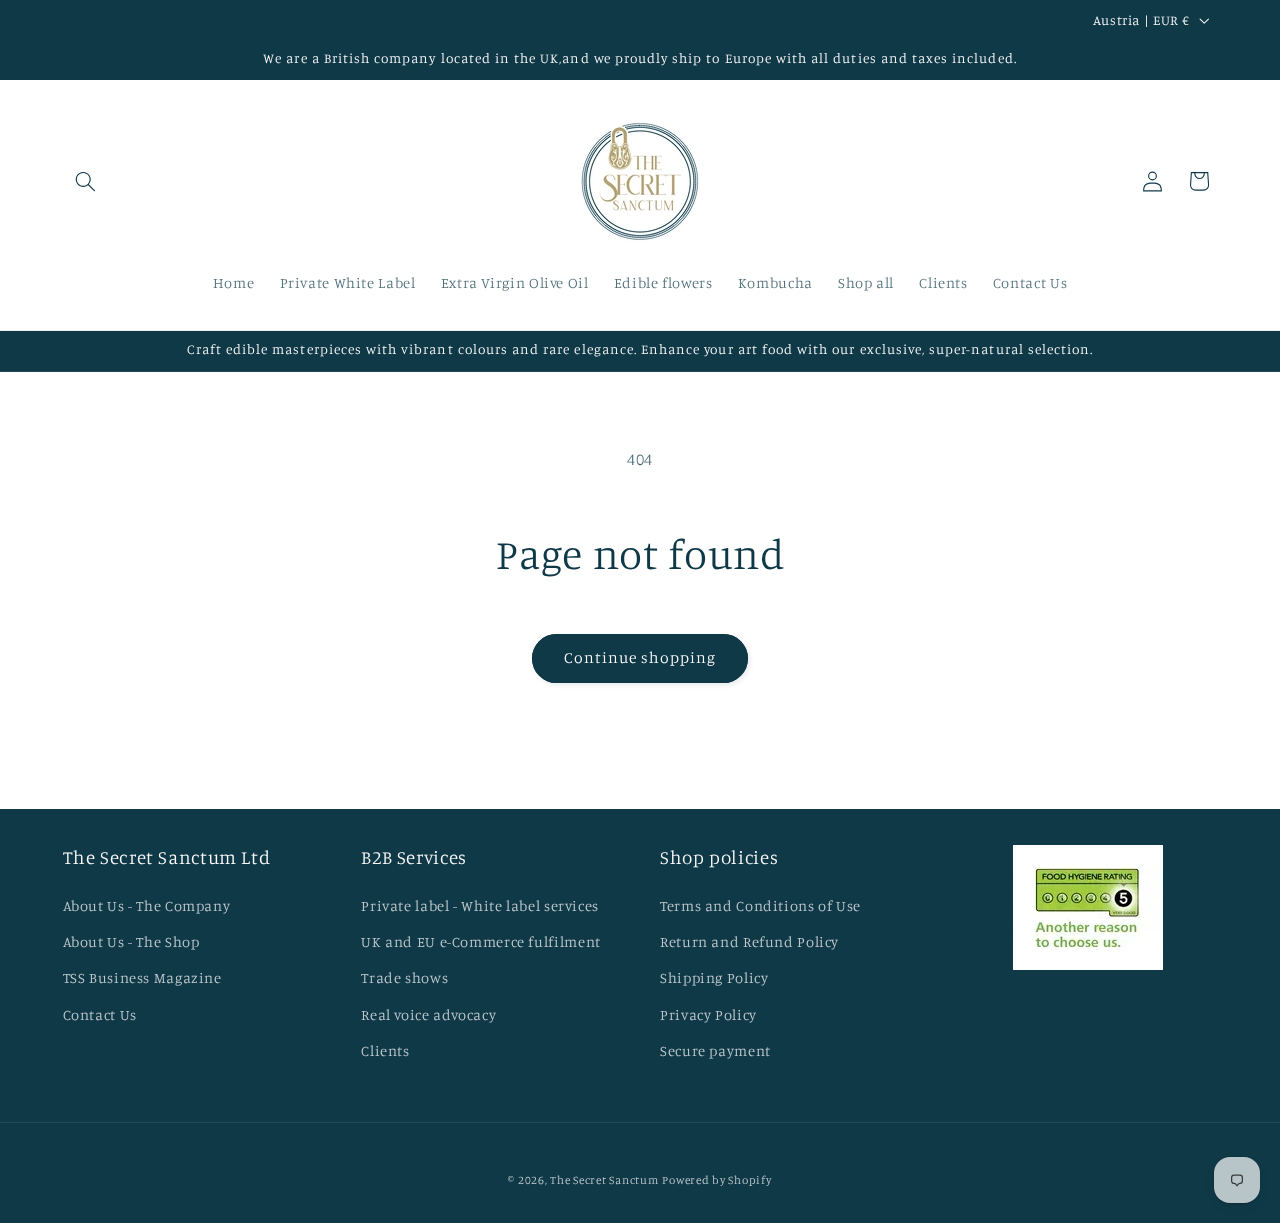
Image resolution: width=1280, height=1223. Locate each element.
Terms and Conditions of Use (760, 905)
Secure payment (715, 1050)
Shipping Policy (714, 977)
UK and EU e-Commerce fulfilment (481, 941)
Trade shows (404, 977)
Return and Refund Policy (749, 941)
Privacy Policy (708, 1014)
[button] (86, 181)
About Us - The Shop (131, 941)
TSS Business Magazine (142, 977)
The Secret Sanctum (604, 1180)
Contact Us (100, 1014)
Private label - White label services (480, 905)
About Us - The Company (147, 905)
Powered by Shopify (716, 1180)
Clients (385, 1050)
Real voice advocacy (428, 1014)
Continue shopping (640, 657)
